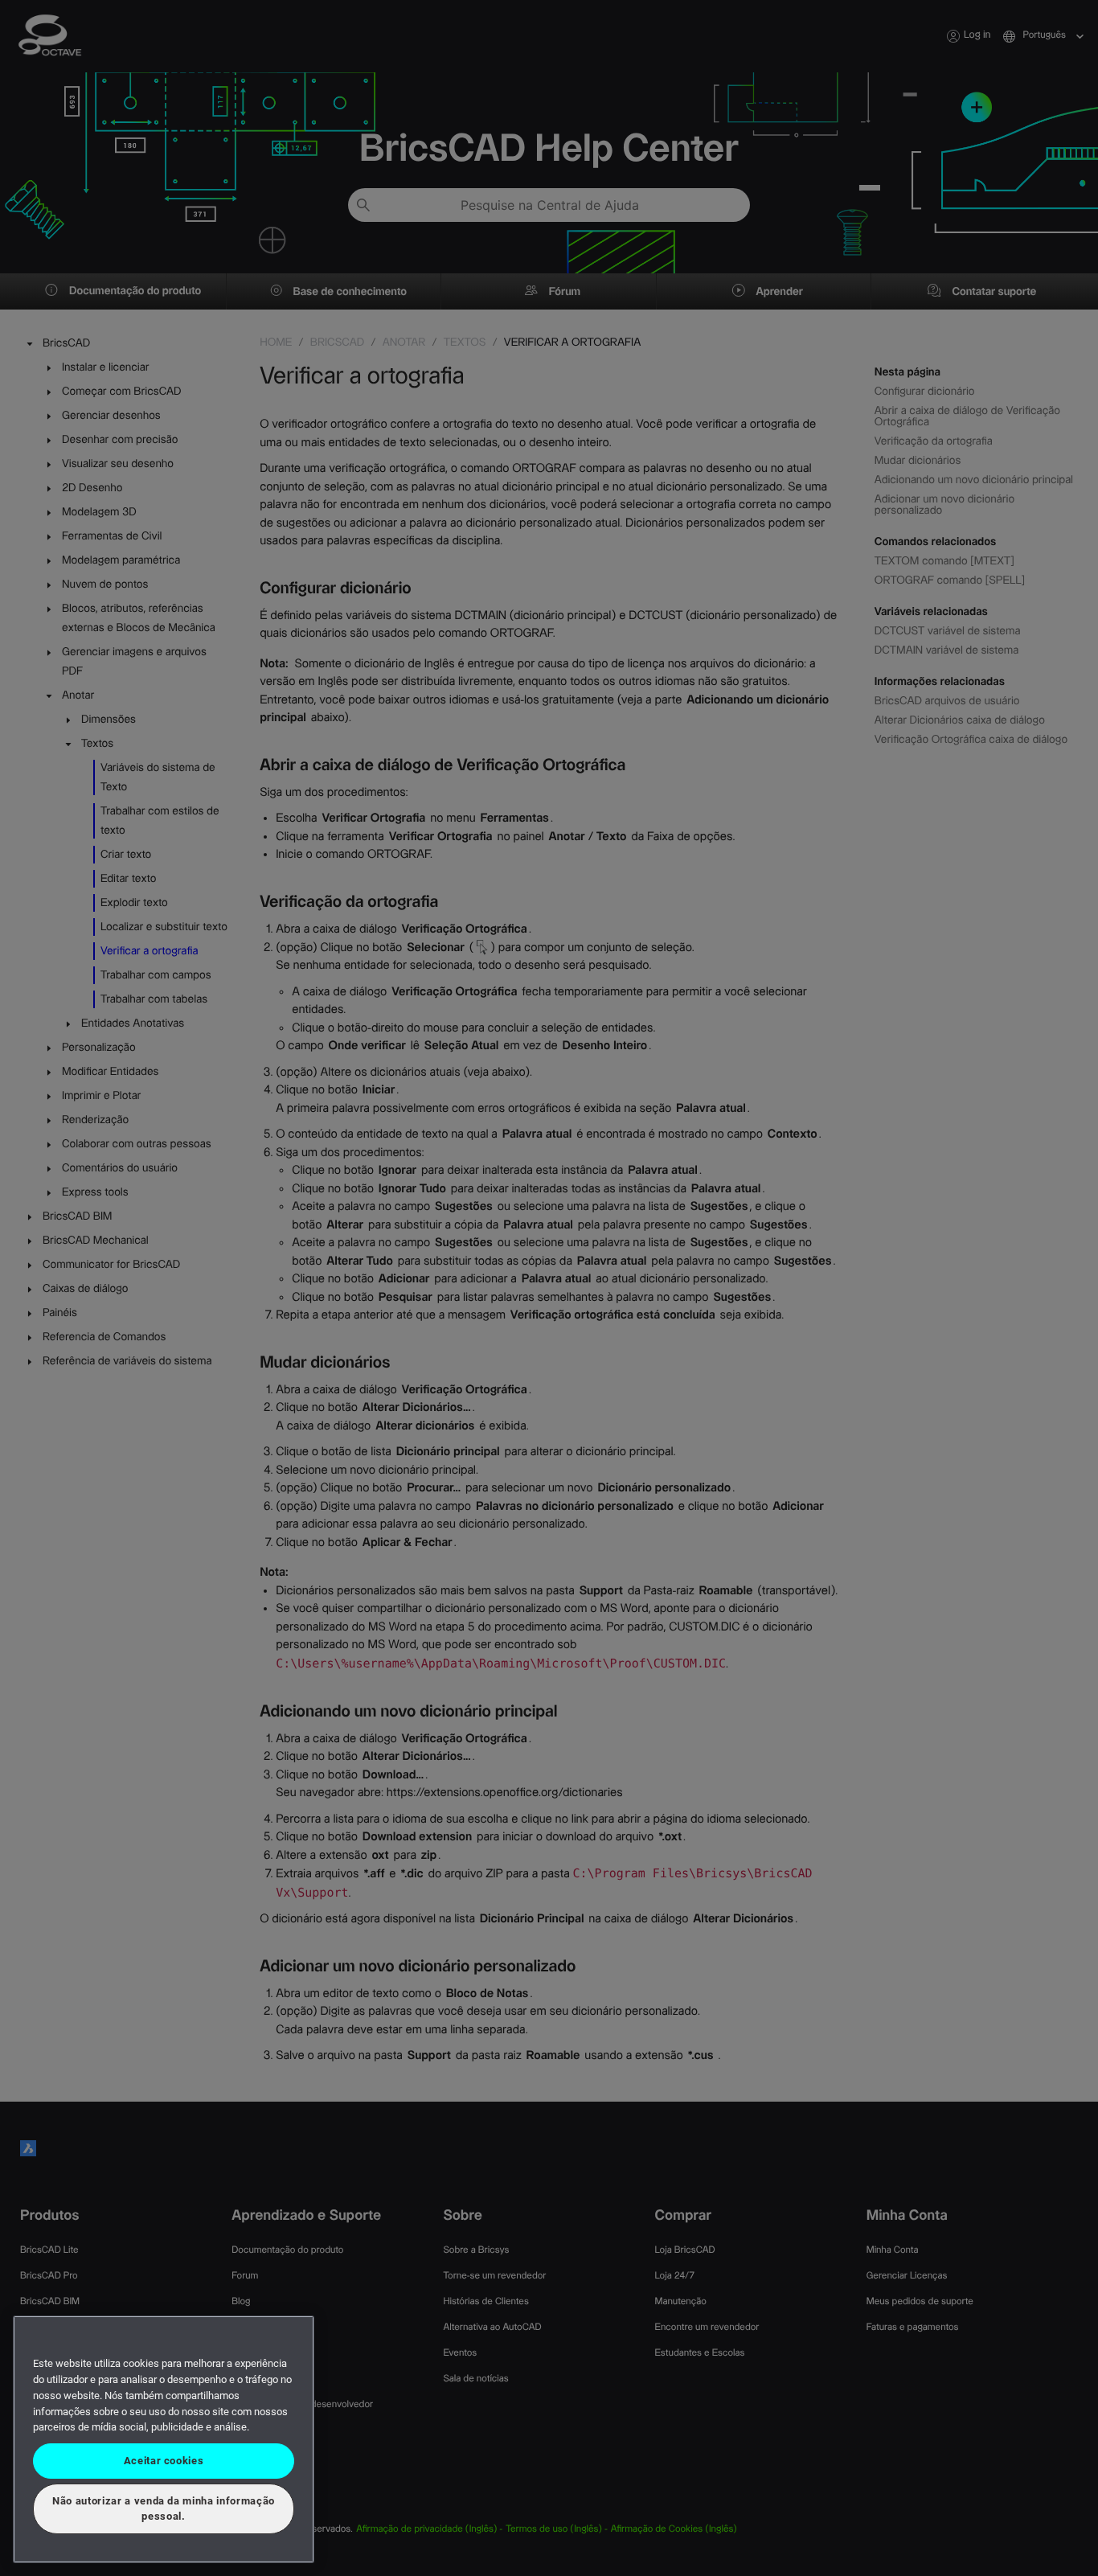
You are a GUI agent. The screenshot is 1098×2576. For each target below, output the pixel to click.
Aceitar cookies (164, 2461)
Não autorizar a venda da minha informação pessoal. (164, 2508)
